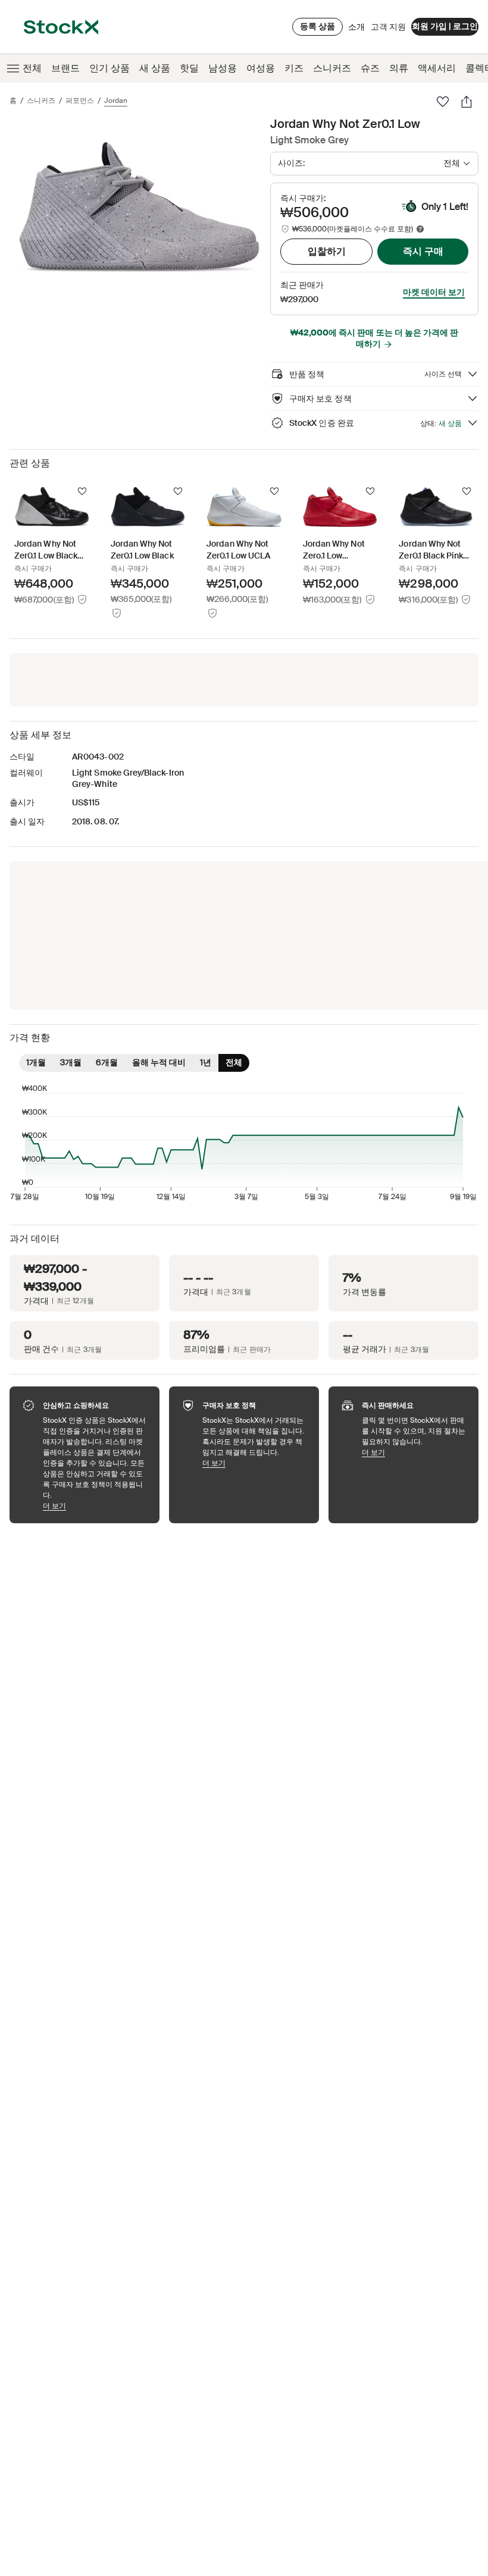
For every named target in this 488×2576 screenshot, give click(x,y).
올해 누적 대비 (159, 1062)
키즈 (294, 68)
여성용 (261, 68)
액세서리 (437, 68)
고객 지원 (388, 27)
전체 (32, 68)
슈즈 (370, 68)
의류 (399, 68)
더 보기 (95, 1506)
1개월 (36, 1062)
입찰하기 (327, 251)
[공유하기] (467, 102)
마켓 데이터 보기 (434, 292)
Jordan (116, 101)
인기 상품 (110, 68)
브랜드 (65, 68)
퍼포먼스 (80, 101)
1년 (206, 1062)
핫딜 (189, 68)
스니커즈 (332, 68)
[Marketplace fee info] (420, 229)
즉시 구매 (423, 251)
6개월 (107, 1062)
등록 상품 (317, 26)
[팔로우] (443, 102)
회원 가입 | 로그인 (445, 26)
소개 (356, 30)
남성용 (223, 68)
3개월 (71, 1062)
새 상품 (155, 68)
